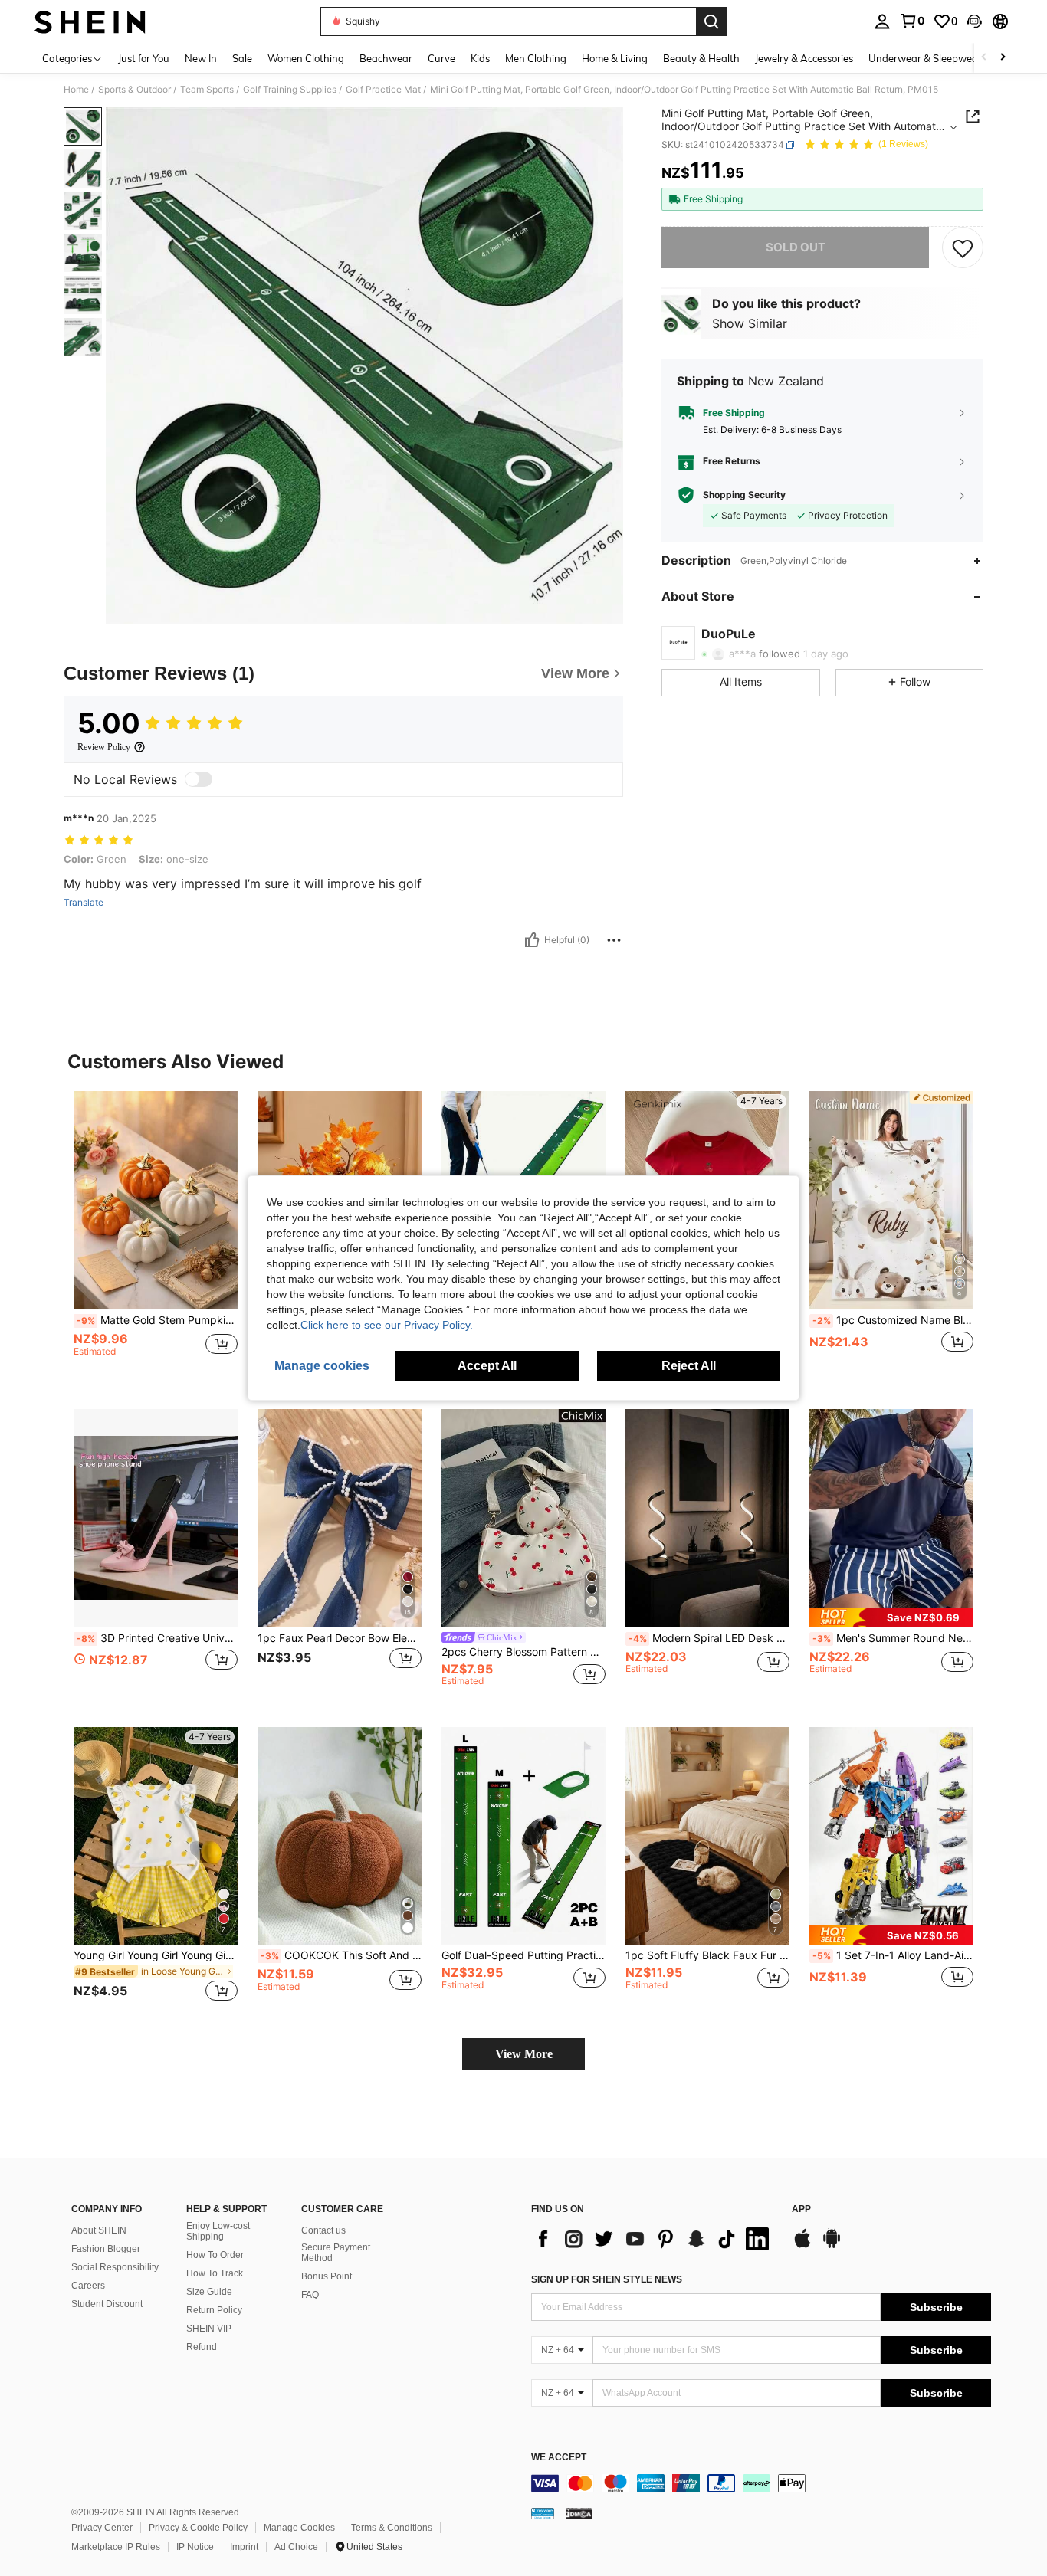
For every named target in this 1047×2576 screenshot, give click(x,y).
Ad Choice (296, 2547)
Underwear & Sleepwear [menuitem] (925, 58)
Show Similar (750, 323)
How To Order (215, 2255)
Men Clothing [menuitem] (536, 58)
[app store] (802, 2246)
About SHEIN (99, 2230)
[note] (891, 1617)
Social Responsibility (115, 2267)
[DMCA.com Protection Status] (579, 2513)
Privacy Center (102, 2528)
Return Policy (214, 2310)
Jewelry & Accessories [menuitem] (804, 58)
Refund (202, 2347)
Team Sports (207, 90)
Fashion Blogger (106, 2249)
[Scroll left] (984, 58)
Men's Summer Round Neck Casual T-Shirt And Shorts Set (893, 1638)
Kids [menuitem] (480, 58)
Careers (88, 2286)
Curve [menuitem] (441, 58)
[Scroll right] (1003, 58)
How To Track (215, 2273)
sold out (796, 247)
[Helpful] (532, 940)
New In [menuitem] (201, 58)
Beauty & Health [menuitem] (701, 58)
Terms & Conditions (392, 2528)
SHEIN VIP (209, 2329)
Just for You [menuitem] (144, 58)
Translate (84, 903)
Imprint (244, 2547)
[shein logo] (90, 21)
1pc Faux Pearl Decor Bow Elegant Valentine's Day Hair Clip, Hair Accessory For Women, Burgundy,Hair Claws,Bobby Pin (340, 1638)
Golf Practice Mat (383, 90)
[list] (654, 2239)
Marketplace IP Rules (116, 2547)
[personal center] (882, 21)
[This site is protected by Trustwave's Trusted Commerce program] (543, 2513)
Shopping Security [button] (744, 495)
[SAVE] (963, 247)
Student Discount (107, 2304)
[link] (912, 21)
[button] (974, 21)
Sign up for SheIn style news (607, 2279)
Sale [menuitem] (242, 58)
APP (801, 2209)
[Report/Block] (614, 940)
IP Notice (195, 2547)
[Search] (711, 21)
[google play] (832, 2246)
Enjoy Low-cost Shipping (218, 2231)
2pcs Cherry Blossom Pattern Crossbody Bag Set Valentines (523, 1652)
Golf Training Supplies (290, 90)
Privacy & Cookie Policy (198, 2528)
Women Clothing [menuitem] (306, 58)
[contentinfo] (761, 2483)
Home (76, 90)
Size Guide (209, 2292)
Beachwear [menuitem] (386, 58)
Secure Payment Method (336, 2253)
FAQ (310, 2295)
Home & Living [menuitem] (615, 58)
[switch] (199, 779)
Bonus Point (327, 2276)
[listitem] (156, 1238)
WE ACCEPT (559, 2458)
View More (524, 2054)
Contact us (323, 2230)
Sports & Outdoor (135, 90)
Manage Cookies (299, 2528)
